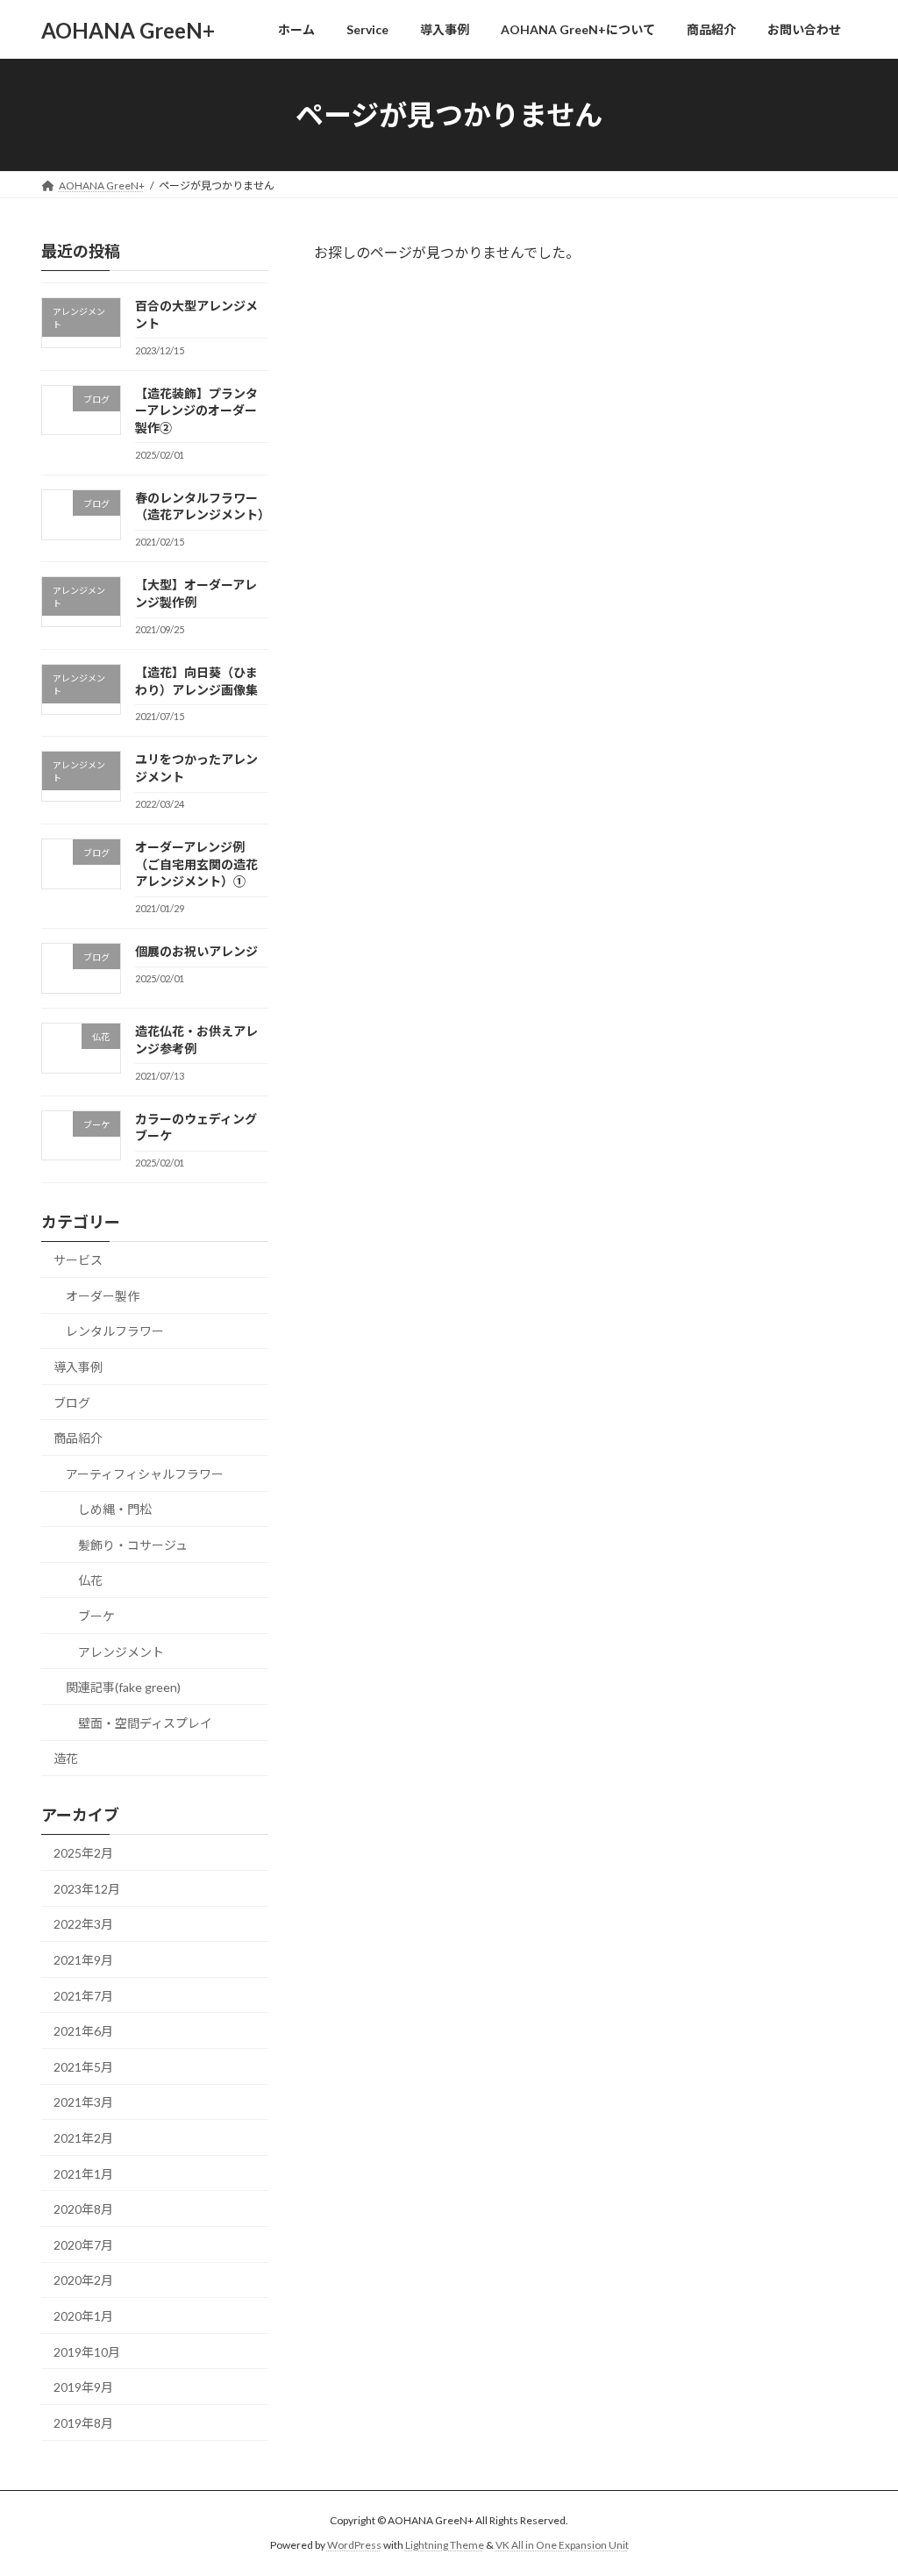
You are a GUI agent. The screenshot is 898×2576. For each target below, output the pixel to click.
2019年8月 (83, 2423)
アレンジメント (121, 1652)
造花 (66, 1759)
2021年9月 (83, 1960)
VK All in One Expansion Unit (562, 2545)
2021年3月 (83, 2103)
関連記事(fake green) (123, 1687)
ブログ (72, 1403)
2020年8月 (83, 2209)
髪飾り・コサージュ (133, 1545)
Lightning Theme (445, 2545)
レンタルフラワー (115, 1332)
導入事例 (78, 1367)
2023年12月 (87, 1889)
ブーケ (96, 1616)
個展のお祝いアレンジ (196, 951)
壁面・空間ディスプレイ (145, 1723)
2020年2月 (83, 2281)
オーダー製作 (103, 1296)
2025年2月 (83, 1853)
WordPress (354, 2545)
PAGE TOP (860, 2482)
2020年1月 (83, 2316)
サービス (78, 1260)
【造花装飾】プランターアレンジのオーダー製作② (196, 410)
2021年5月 (83, 2067)
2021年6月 (83, 2031)
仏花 (90, 1581)
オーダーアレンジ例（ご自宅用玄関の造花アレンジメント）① (196, 864)
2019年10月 (87, 2352)
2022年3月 (83, 1925)
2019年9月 (83, 2387)
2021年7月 (83, 1996)
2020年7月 (83, 2245)
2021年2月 (83, 2138)
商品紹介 (78, 1438)
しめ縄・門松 (115, 1509)
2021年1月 (83, 2174)
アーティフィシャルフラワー (145, 1474)
